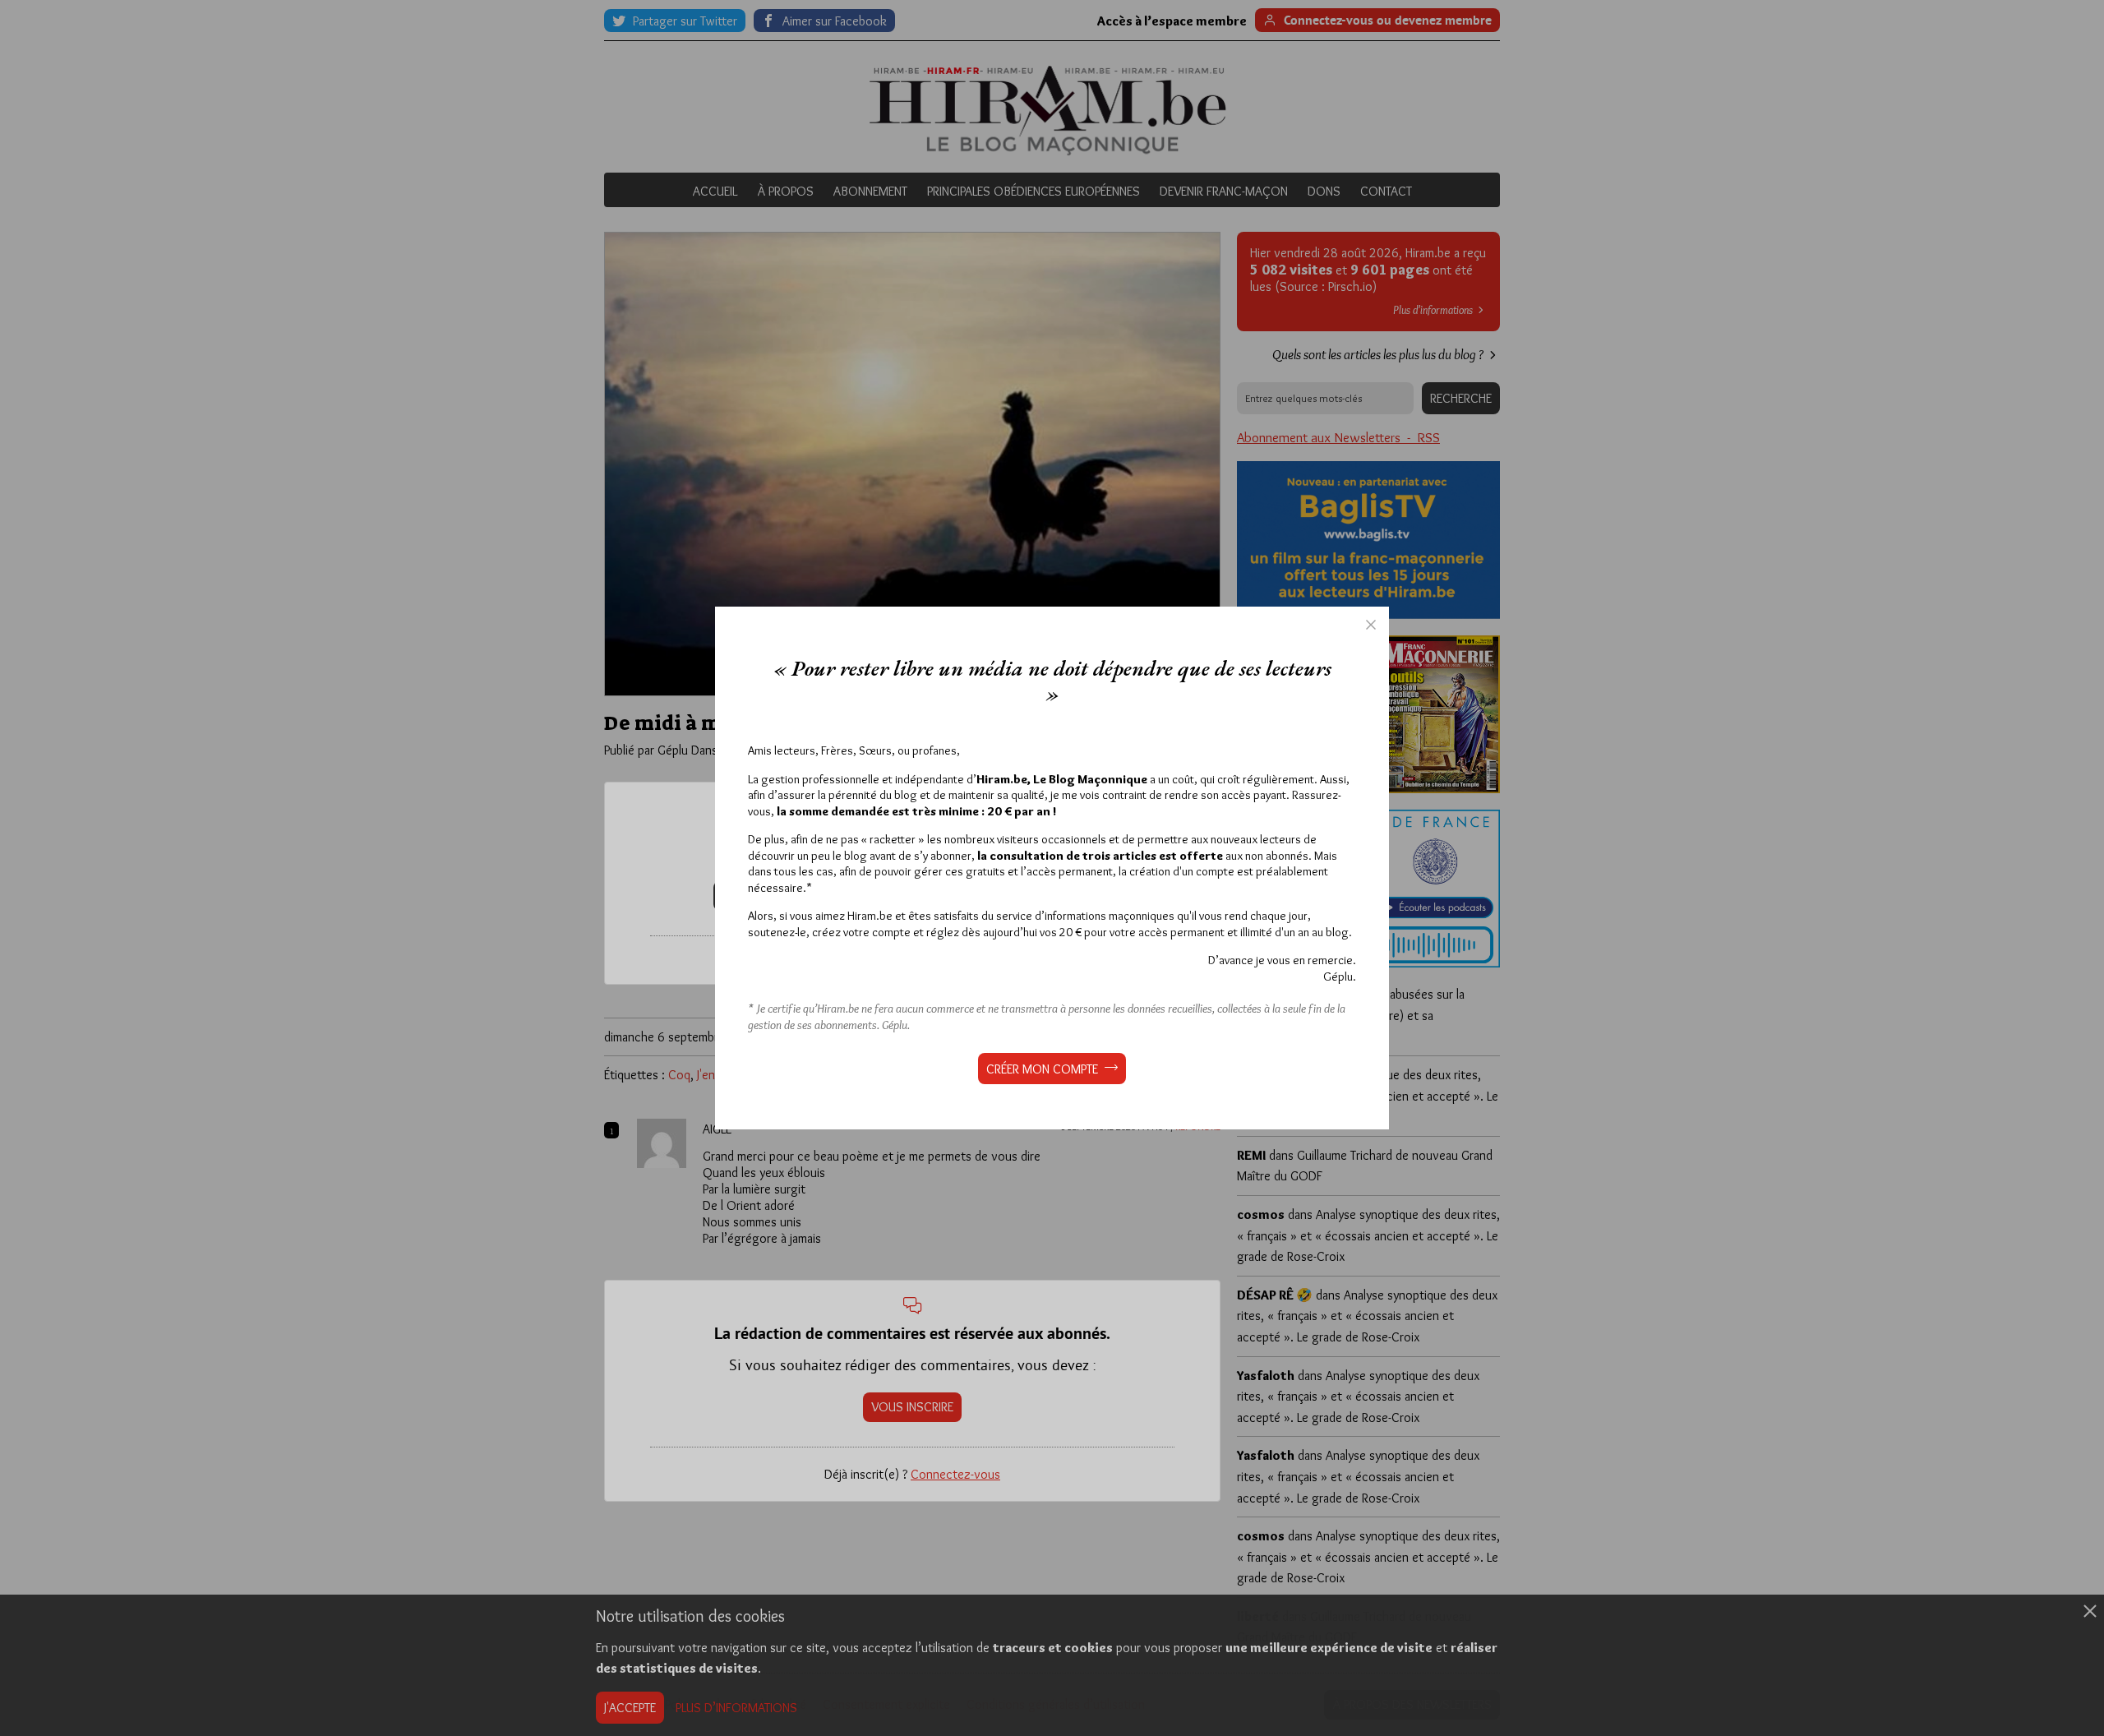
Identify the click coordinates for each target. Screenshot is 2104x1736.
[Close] (1371, 625)
